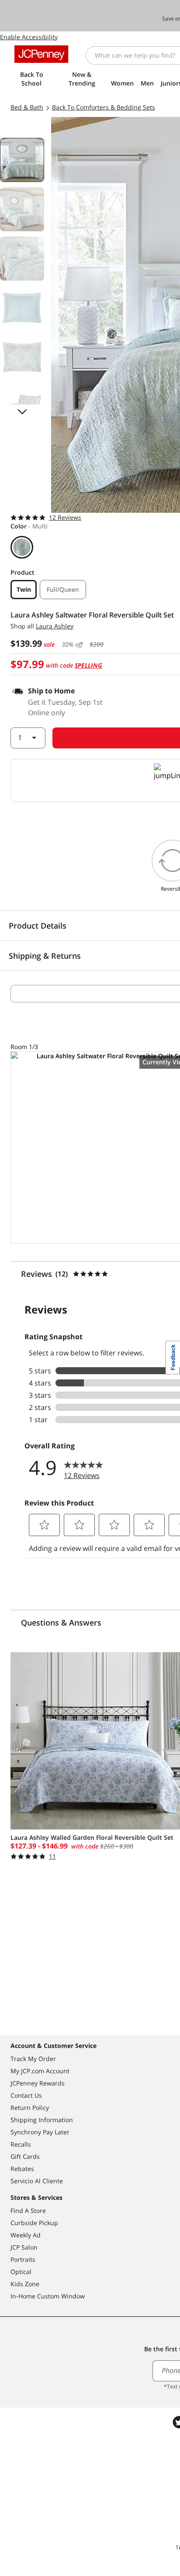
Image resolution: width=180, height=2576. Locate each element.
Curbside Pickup (34, 2223)
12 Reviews (65, 517)
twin (24, 589)
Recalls (21, 2144)
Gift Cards (25, 2156)
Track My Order (33, 2059)
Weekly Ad (26, 2235)
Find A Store (28, 2211)
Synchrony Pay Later (40, 2132)
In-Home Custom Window (48, 2296)
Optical (21, 2272)
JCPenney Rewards (38, 2083)
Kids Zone (25, 2284)
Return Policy (30, 2108)
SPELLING (88, 665)
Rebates (22, 2169)
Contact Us (26, 2095)
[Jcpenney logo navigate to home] (41, 54)
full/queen (63, 589)
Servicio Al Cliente (37, 2181)
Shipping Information (42, 2120)
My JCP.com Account (40, 2071)
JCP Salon (24, 2247)
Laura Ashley (55, 626)
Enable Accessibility (29, 37)
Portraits (23, 2259)
